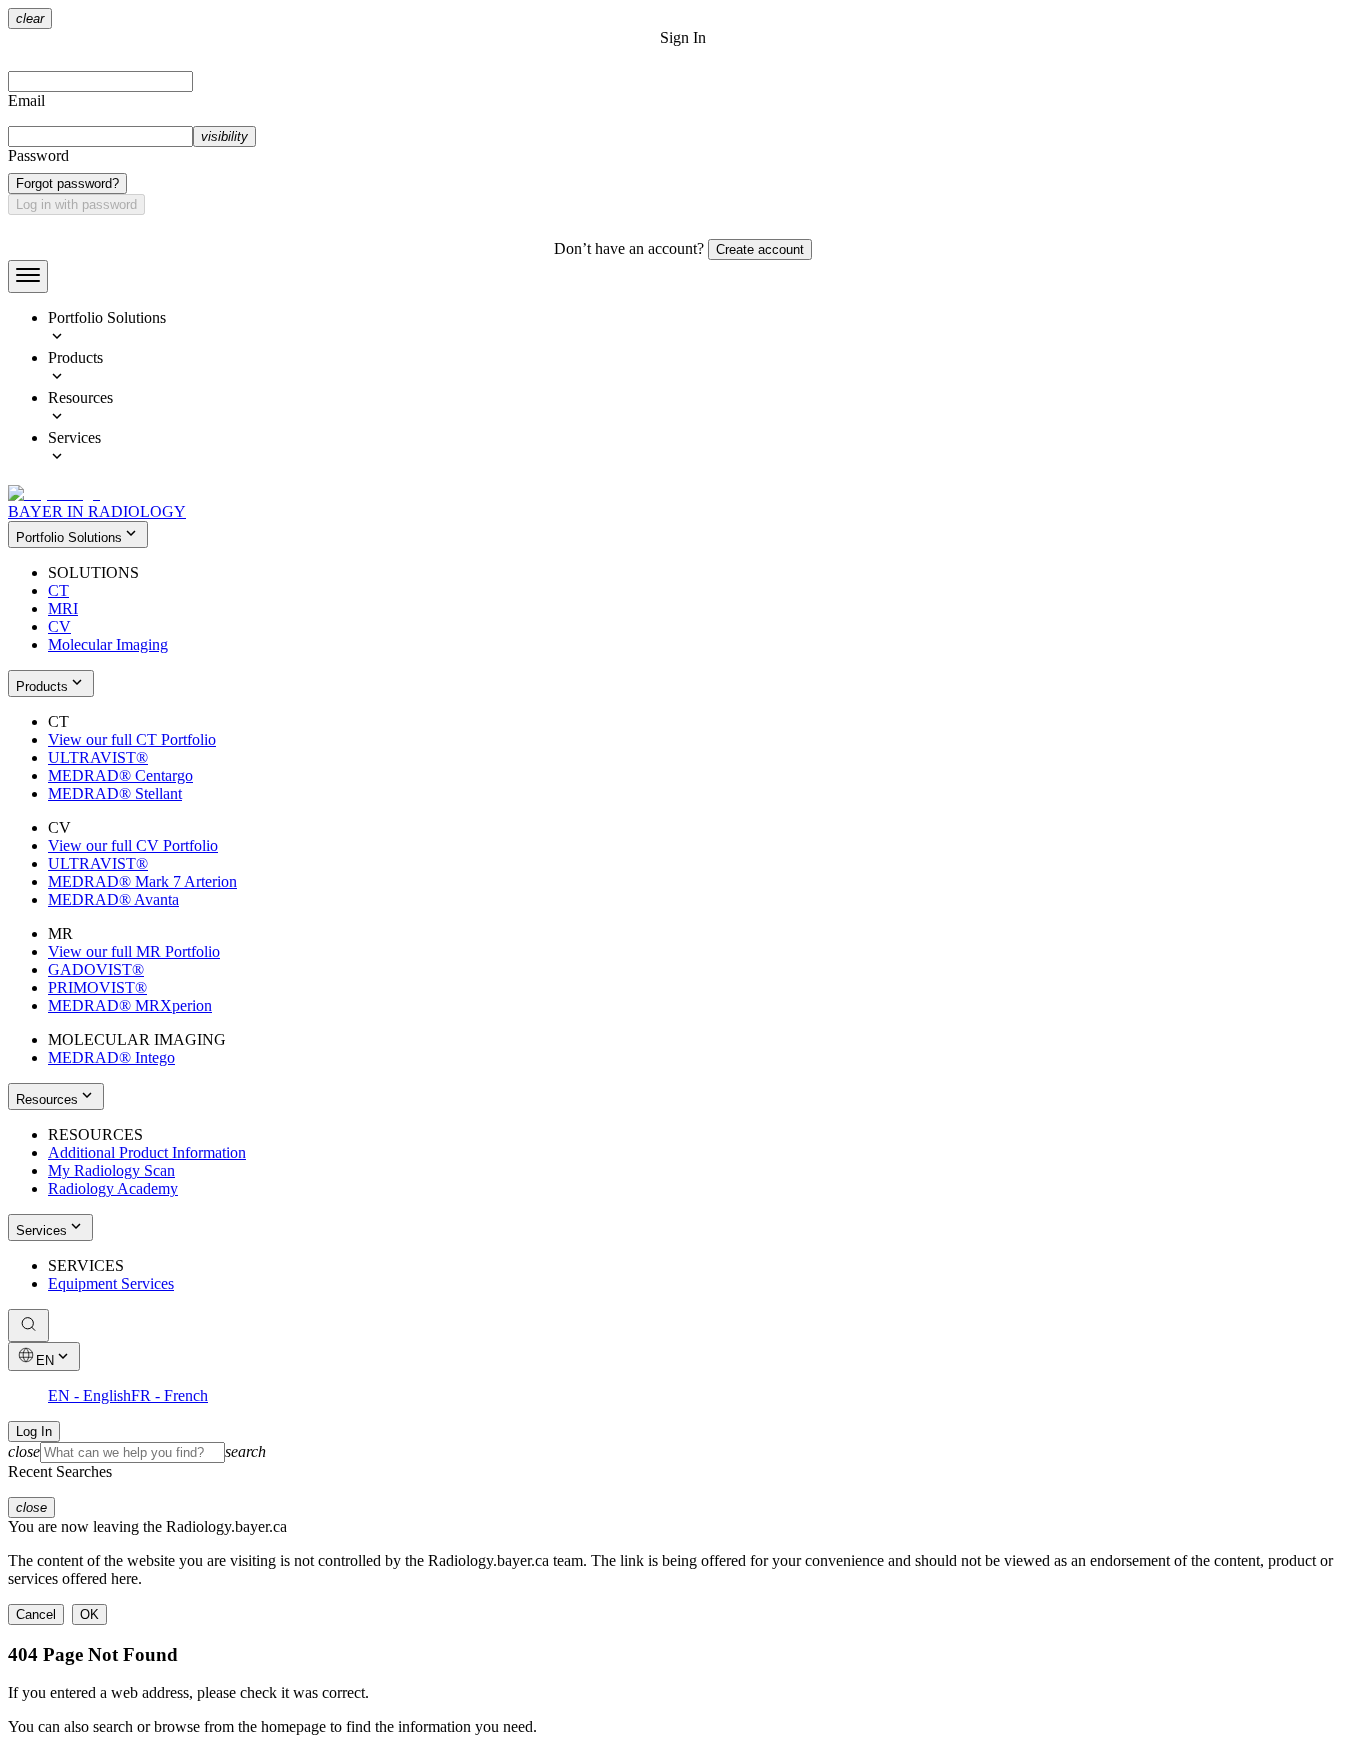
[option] (703, 329)
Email (26, 100)
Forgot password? (67, 183)
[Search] (28, 1325)
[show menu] (28, 276)
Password (38, 155)
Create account (760, 249)
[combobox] (683, 1452)
